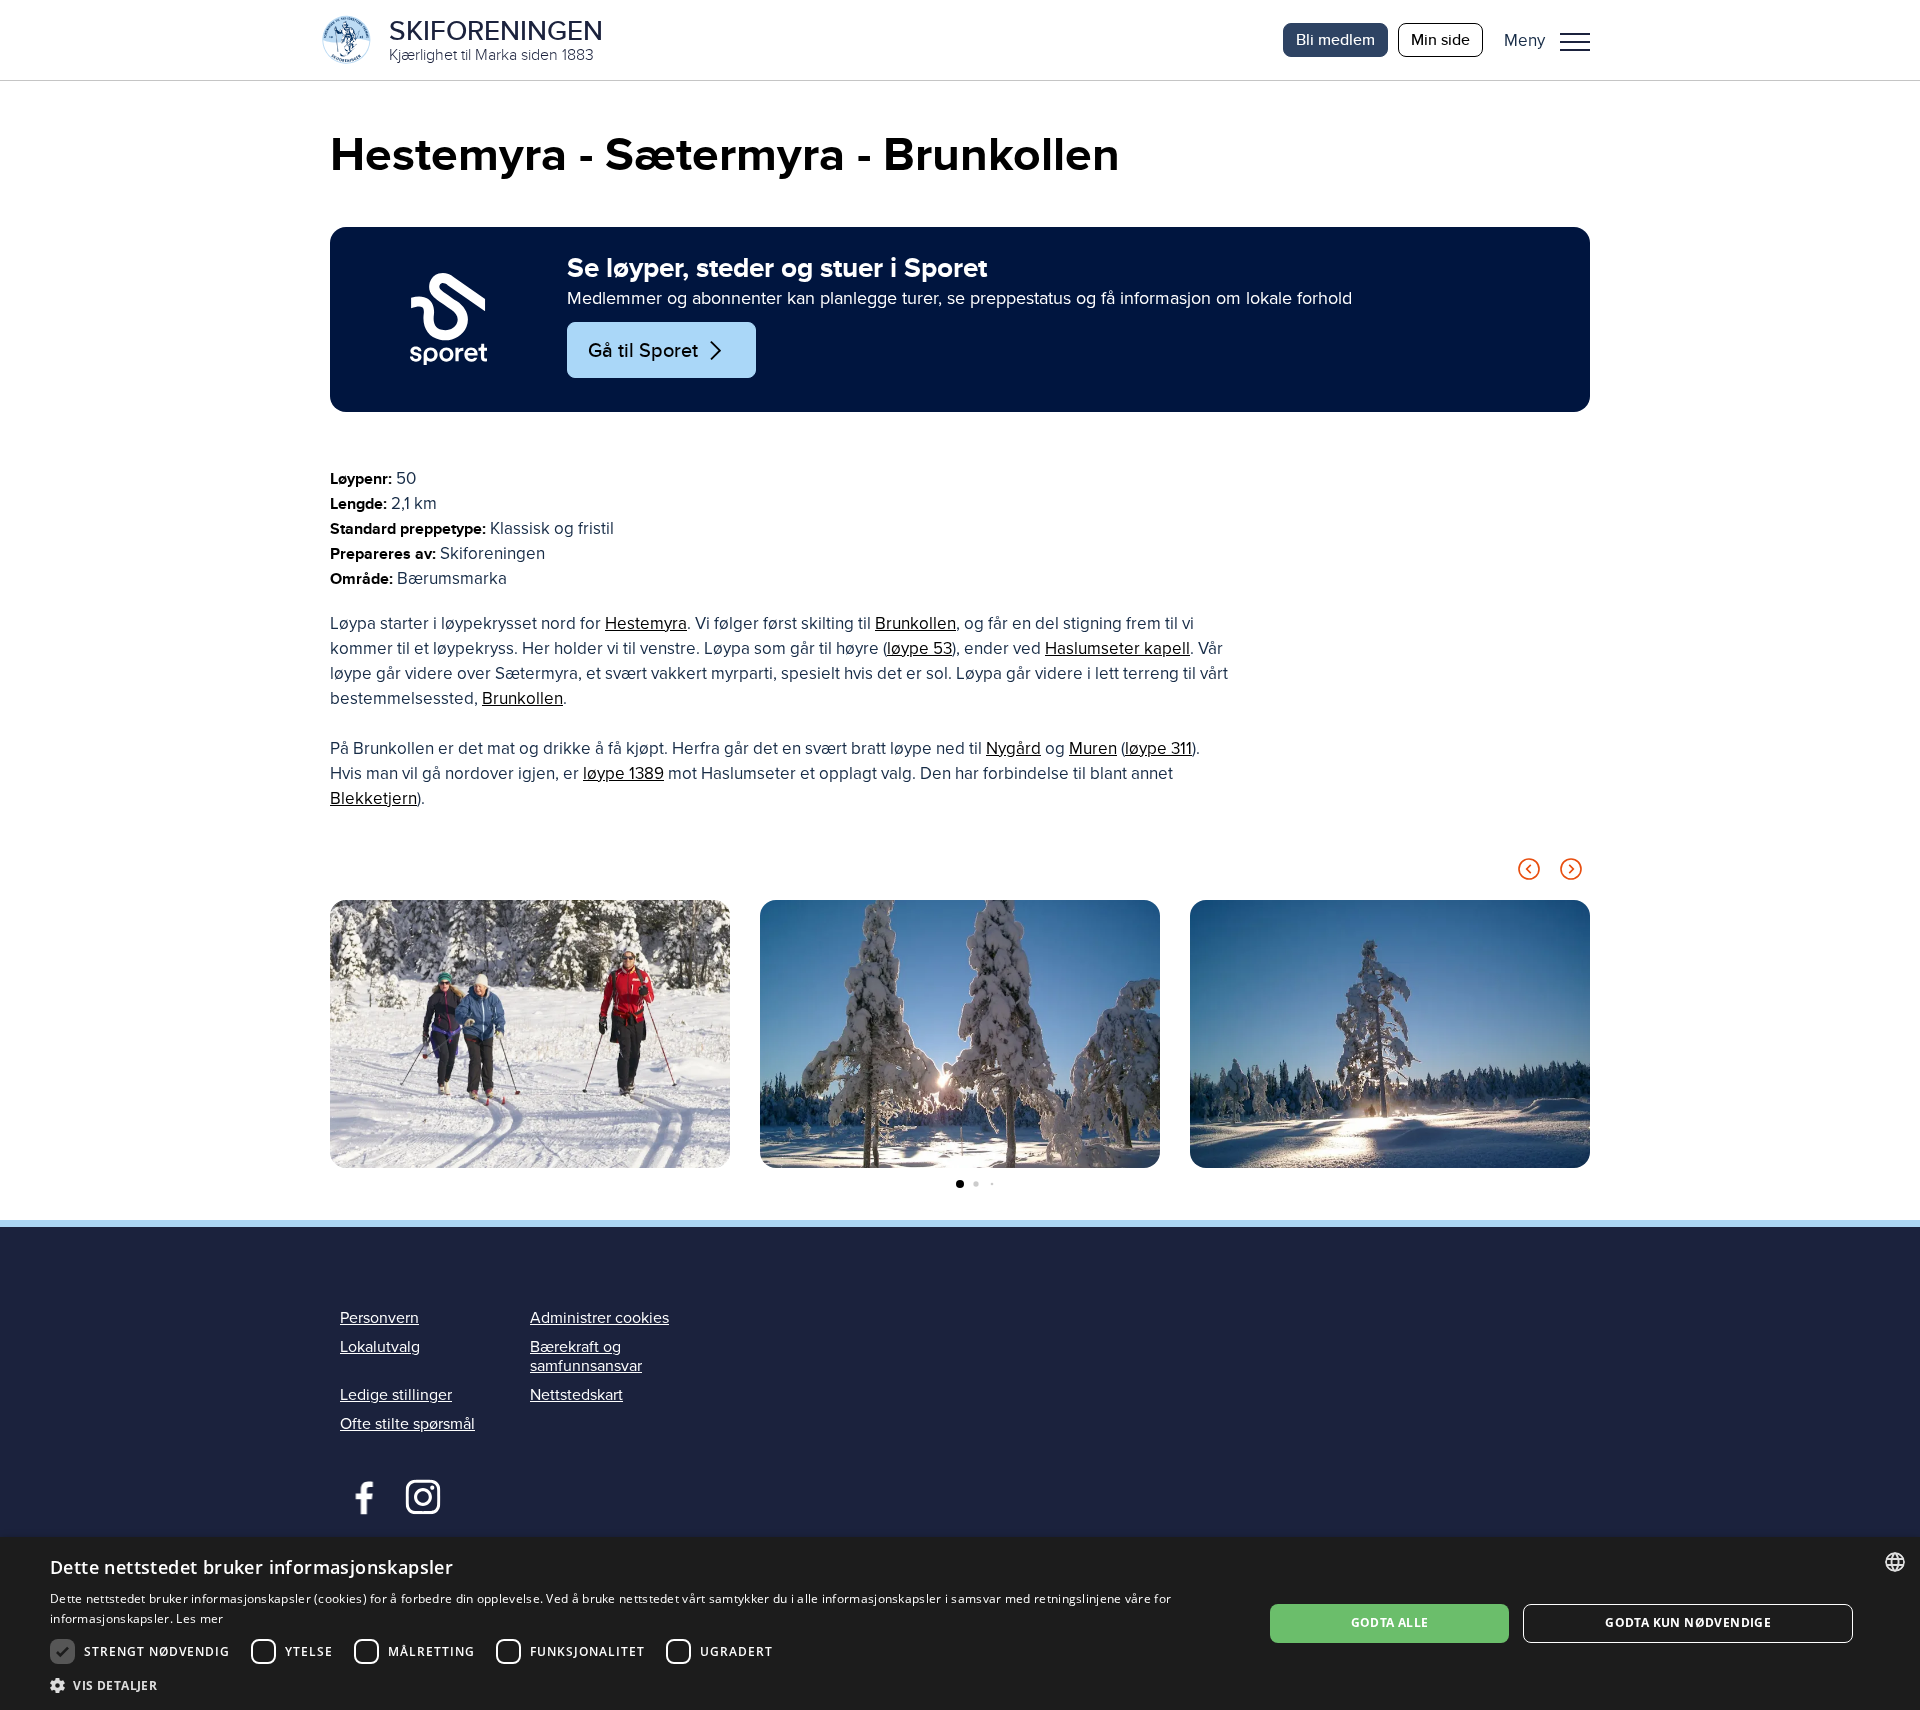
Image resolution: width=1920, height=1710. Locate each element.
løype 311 (1158, 748)
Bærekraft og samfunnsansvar (586, 1356)
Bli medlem (1335, 39)
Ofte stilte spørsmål (407, 1424)
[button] (1554, 40)
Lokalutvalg (380, 1347)
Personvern (379, 1318)
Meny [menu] (1575, 40)
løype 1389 (623, 773)
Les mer (199, 1618)
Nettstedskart (576, 1395)
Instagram (422, 1495)
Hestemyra (646, 623)
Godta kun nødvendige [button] (1688, 1622)
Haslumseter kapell (1117, 648)
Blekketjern (373, 798)
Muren (1093, 748)
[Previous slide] (1529, 872)
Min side (1440, 39)
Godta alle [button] (1390, 1622)
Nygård (1013, 748)
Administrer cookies (599, 1318)
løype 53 (919, 648)
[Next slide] (1571, 872)
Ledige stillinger (396, 1395)
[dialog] (960, 1623)
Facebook (359, 1495)
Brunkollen (915, 623)
